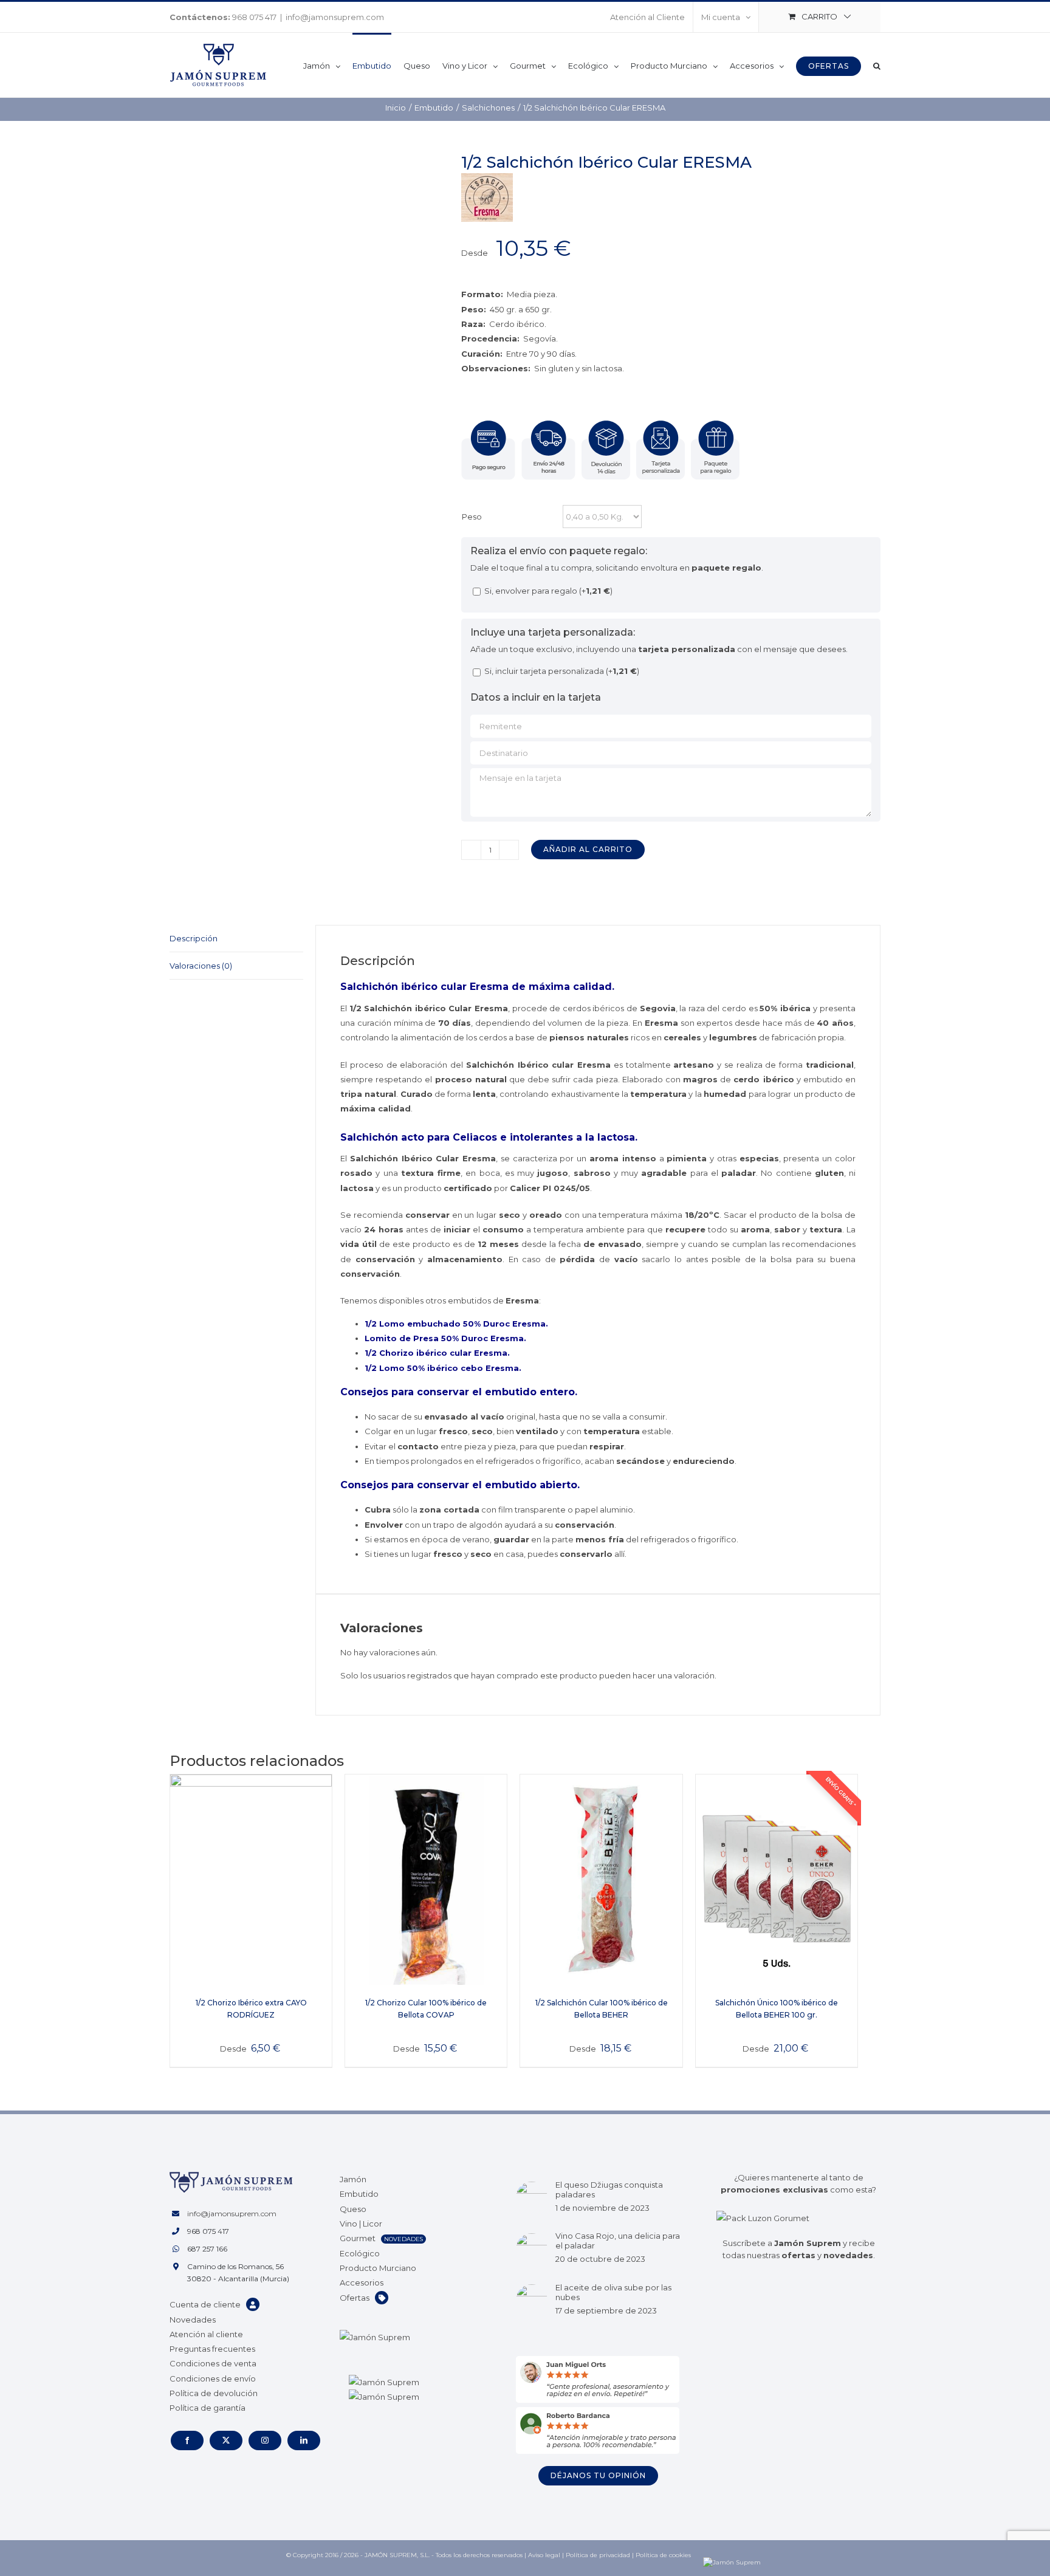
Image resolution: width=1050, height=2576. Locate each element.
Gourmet (358, 2238)
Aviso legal (544, 2555)
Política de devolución (214, 2393)
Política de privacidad (598, 2555)
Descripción (194, 938)
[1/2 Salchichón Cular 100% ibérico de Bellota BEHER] (601, 1880)
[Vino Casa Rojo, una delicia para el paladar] (532, 2249)
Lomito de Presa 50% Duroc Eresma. (445, 1338)
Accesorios (362, 2282)
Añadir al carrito (588, 849)
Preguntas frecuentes (212, 2349)
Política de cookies (663, 2555)
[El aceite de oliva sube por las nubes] (532, 2300)
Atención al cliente (206, 2334)
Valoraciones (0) (201, 966)
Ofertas (355, 2298)
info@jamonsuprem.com (335, 17)
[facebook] (187, 2440)
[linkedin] (304, 2440)
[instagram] (265, 2440)
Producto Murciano (378, 2268)
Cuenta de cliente (205, 2304)
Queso (353, 2209)
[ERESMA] (487, 180)
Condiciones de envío (213, 2379)
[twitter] (226, 2440)
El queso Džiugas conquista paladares (609, 2190)
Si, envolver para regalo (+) (547, 591)
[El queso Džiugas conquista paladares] (532, 2197)
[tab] (236, 939)
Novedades (193, 2320)
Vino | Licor (361, 2224)
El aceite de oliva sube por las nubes (613, 2292)
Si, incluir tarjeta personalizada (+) (561, 671)
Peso (472, 517)
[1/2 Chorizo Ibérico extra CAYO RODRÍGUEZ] (251, 1880)
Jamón (353, 2179)
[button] (877, 65)
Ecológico (360, 2253)
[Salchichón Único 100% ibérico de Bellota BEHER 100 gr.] (777, 1880)
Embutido (359, 2194)
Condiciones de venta (213, 2363)
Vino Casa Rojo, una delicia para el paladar (618, 2241)
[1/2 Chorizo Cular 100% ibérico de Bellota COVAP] (426, 1880)
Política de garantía (208, 2408)
